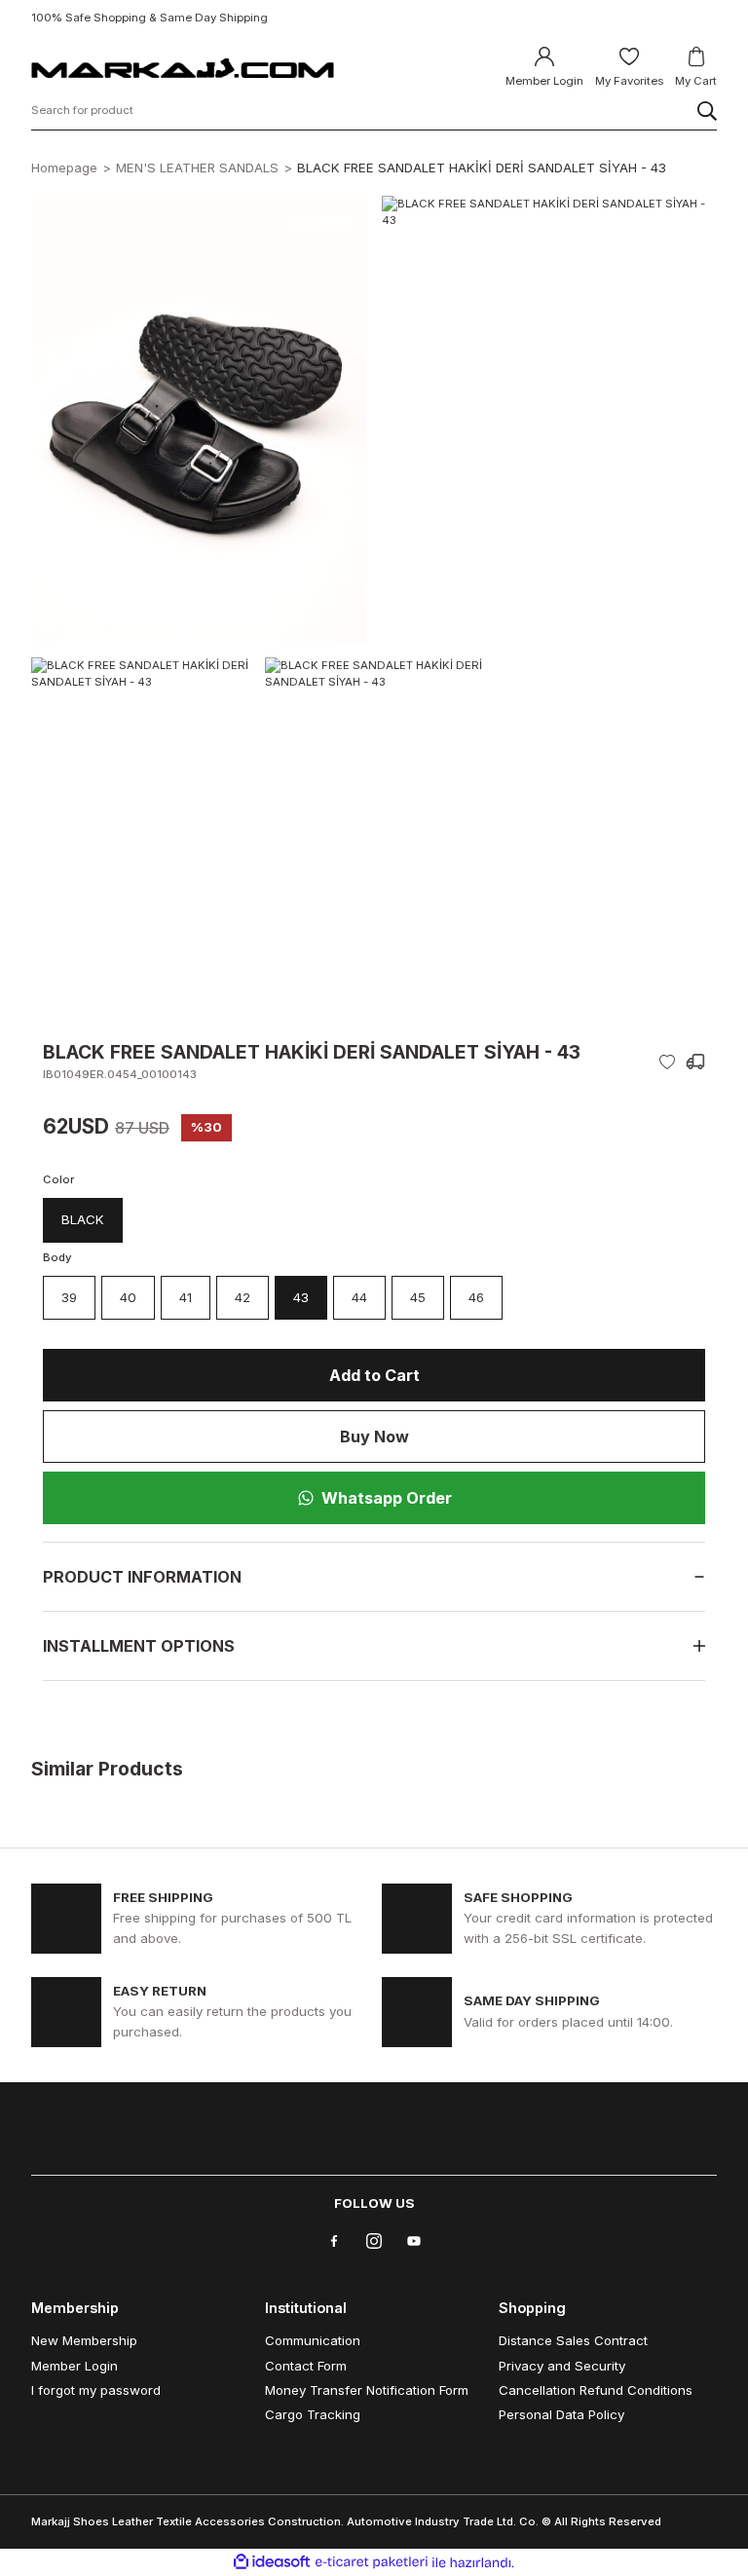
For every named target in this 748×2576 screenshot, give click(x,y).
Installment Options (139, 1646)
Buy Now (374, 1437)
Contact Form (306, 2366)
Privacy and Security (562, 2366)
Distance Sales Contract (573, 2340)
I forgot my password (96, 2390)
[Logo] (183, 67)
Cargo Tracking (313, 2414)
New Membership (84, 2340)
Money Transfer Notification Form (367, 2390)
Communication (313, 2340)
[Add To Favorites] (667, 1062)
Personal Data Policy (561, 2414)
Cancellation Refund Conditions (596, 2390)
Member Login (75, 2366)
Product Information (142, 1577)
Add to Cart (374, 1375)
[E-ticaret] (372, 2562)
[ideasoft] (272, 2562)
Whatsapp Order (387, 1498)
